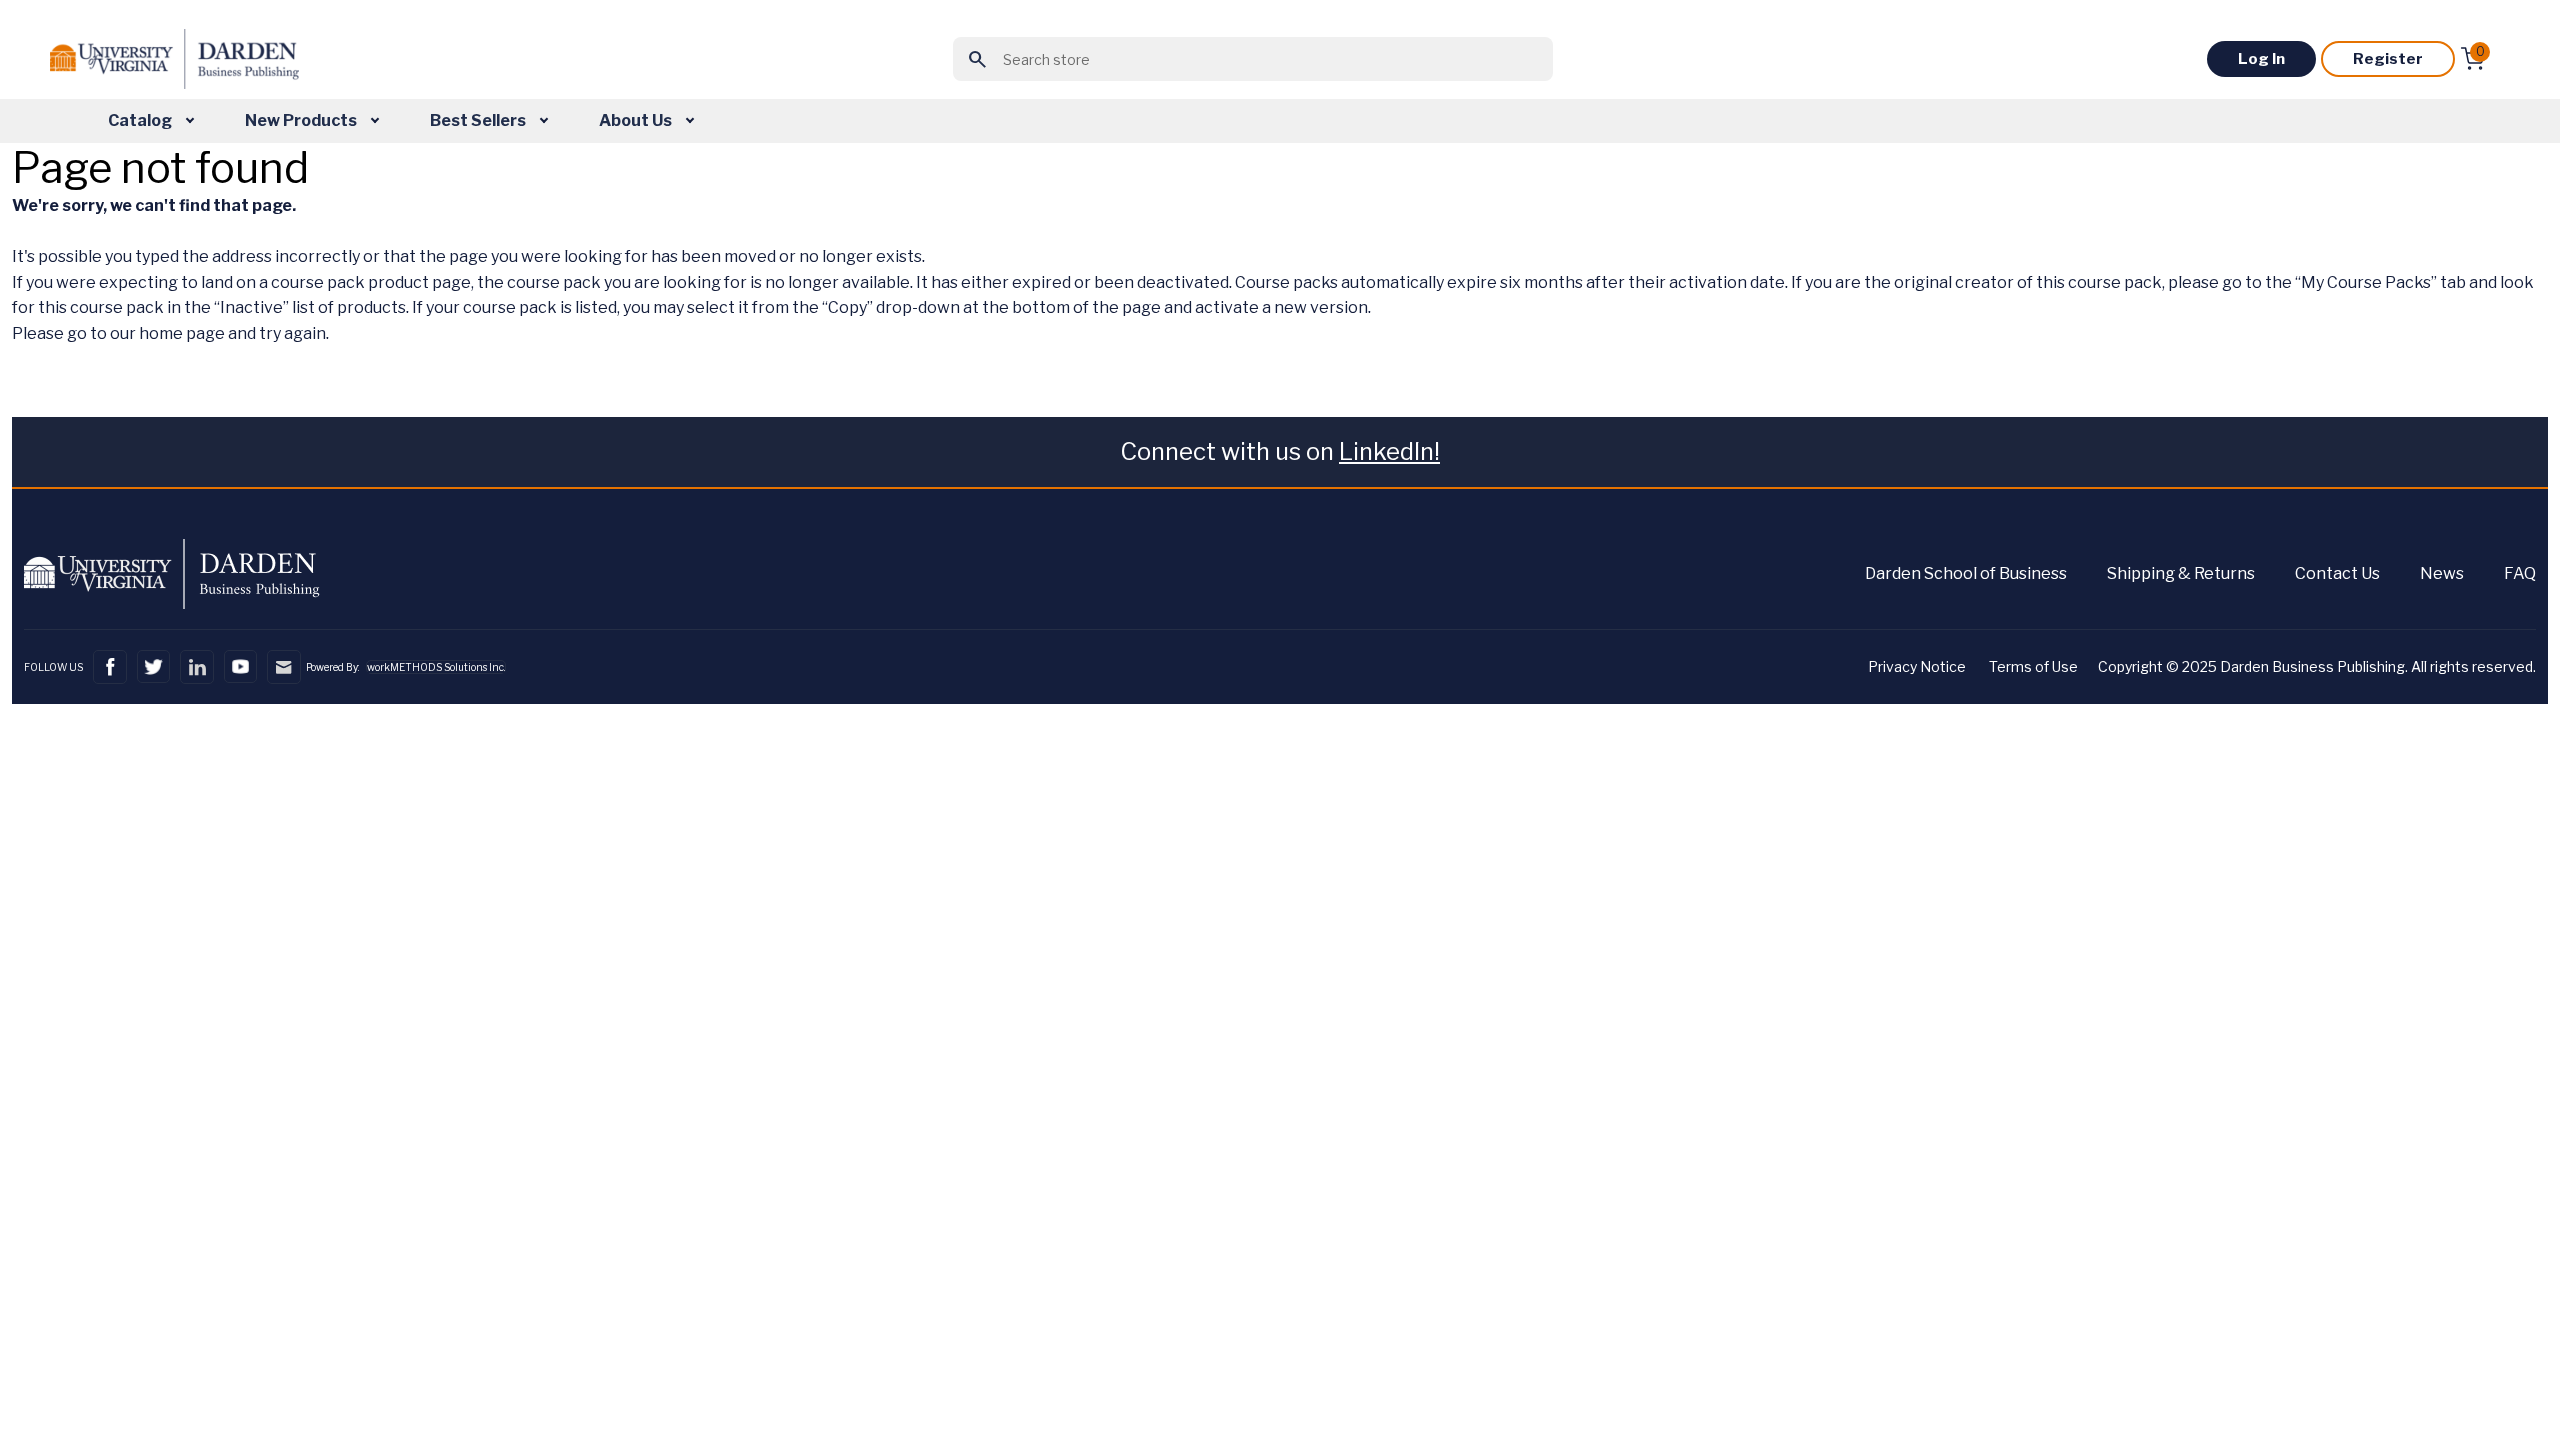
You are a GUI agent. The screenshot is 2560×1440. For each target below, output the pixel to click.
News (2442, 573)
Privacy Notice (1917, 666)
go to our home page (146, 333)
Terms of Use (2033, 666)
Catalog (141, 120)
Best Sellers (479, 120)
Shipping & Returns (2181, 573)
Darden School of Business (1966, 573)
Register (2388, 59)
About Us (637, 120)
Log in (2261, 59)
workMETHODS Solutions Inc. (436, 667)
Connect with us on (1280, 451)
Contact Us (2337, 573)
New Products (302, 120)
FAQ (2520, 573)
